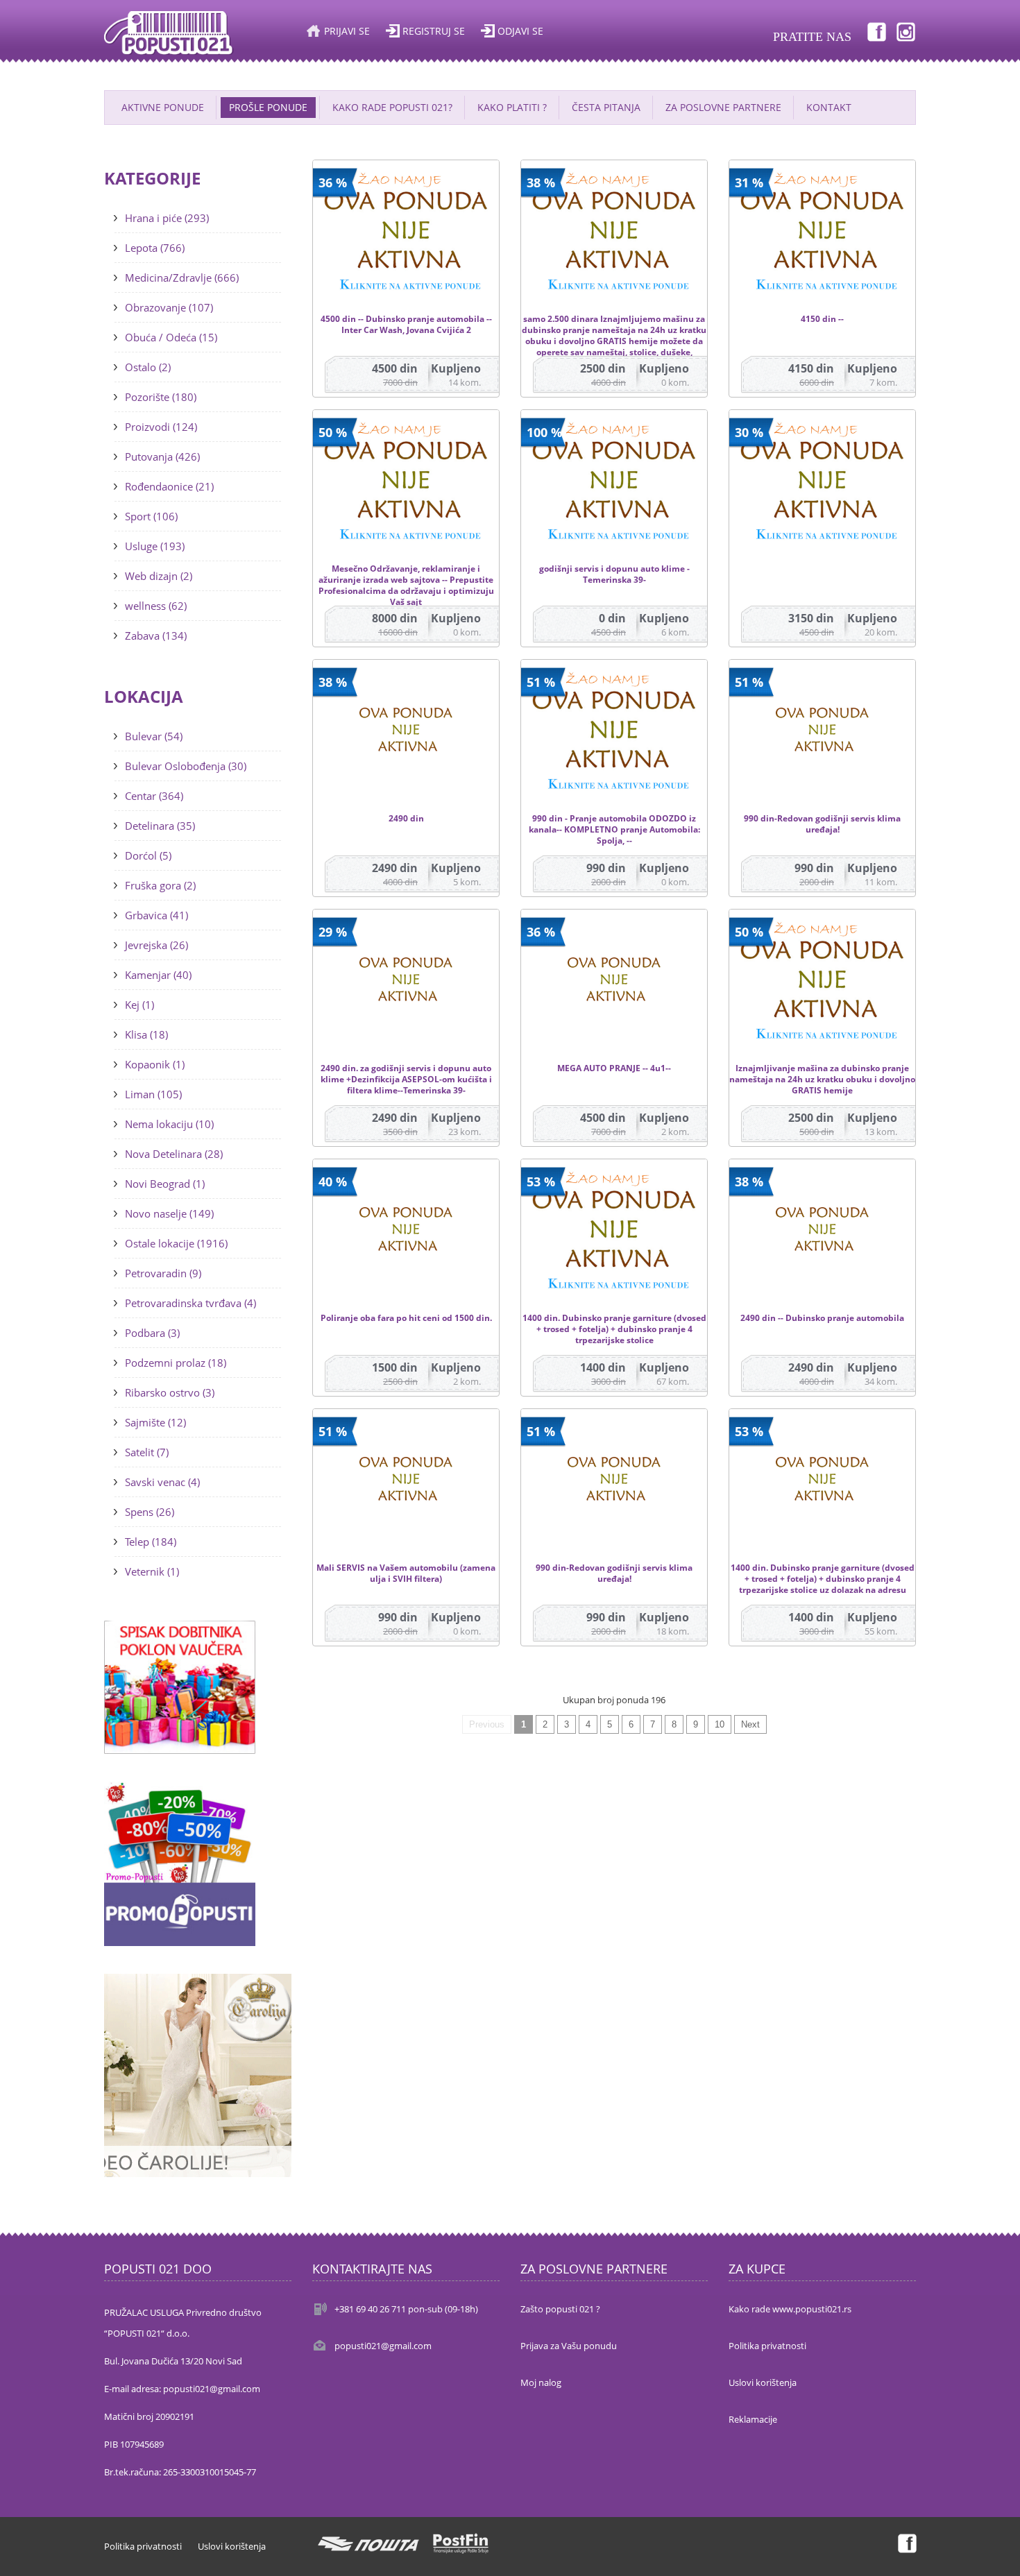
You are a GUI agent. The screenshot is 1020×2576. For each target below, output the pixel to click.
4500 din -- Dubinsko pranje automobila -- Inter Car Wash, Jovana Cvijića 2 (406, 325)
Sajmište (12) (155, 1422)
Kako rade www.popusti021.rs (790, 2309)
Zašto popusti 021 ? (560, 2309)
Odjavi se (520, 31)
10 (720, 1724)
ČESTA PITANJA (606, 107)
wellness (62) (156, 606)
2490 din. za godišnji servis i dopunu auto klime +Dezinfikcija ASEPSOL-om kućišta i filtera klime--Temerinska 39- (406, 1080)
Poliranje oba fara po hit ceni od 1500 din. (406, 1318)
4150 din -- (822, 319)
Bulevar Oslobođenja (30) (186, 766)
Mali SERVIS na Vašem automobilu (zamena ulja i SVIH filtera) (406, 1573)
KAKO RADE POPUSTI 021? (392, 107)
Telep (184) (151, 1542)
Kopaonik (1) (155, 1064)
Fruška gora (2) (160, 885)
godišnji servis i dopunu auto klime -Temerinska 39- (614, 574)
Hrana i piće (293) (167, 218)
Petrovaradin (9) (163, 1273)
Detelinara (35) (160, 826)
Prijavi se (347, 31)
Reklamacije (753, 2419)
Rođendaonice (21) (169, 486)
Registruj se (434, 31)
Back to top (996, 2554)
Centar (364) (154, 796)
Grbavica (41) (156, 915)
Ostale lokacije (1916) (176, 1243)
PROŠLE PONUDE (268, 107)
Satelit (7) (147, 1452)
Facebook (876, 31)
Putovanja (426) (162, 457)
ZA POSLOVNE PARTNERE (723, 107)
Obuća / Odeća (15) (171, 337)
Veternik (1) (152, 1571)
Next (750, 1724)
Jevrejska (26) (156, 945)
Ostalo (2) (148, 367)
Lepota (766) (155, 248)
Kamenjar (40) (158, 975)
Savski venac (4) (162, 1482)
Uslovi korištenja (763, 2382)
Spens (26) (150, 1512)
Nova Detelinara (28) (174, 1154)
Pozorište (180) (161, 397)
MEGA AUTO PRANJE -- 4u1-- (614, 1068)
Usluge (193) (155, 546)
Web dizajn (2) (159, 576)
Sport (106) (151, 516)
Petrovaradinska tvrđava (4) (190, 1303)
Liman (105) (153, 1094)
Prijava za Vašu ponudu (569, 2346)
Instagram (906, 31)
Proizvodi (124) (161, 427)
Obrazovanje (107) (169, 307)
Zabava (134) (156, 636)
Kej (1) (139, 1005)
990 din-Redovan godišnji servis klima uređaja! (822, 824)
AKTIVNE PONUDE (163, 107)
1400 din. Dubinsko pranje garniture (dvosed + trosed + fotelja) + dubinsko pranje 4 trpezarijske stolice (614, 1329)
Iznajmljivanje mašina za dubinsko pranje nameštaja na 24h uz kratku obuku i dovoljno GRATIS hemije (822, 1080)
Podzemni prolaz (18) (176, 1363)
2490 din (406, 819)
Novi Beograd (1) (165, 1184)
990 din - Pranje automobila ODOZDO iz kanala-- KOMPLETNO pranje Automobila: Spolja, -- (614, 830)
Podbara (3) (152, 1333)
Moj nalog (541, 2382)
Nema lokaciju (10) (169, 1124)
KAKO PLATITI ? (512, 107)
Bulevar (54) (154, 736)
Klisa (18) (146, 1034)
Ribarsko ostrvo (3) (170, 1392)
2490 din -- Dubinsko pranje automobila (822, 1318)
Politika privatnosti (767, 2346)
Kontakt (829, 107)
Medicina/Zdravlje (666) (182, 278)
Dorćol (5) (148, 855)
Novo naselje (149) (169, 1213)
